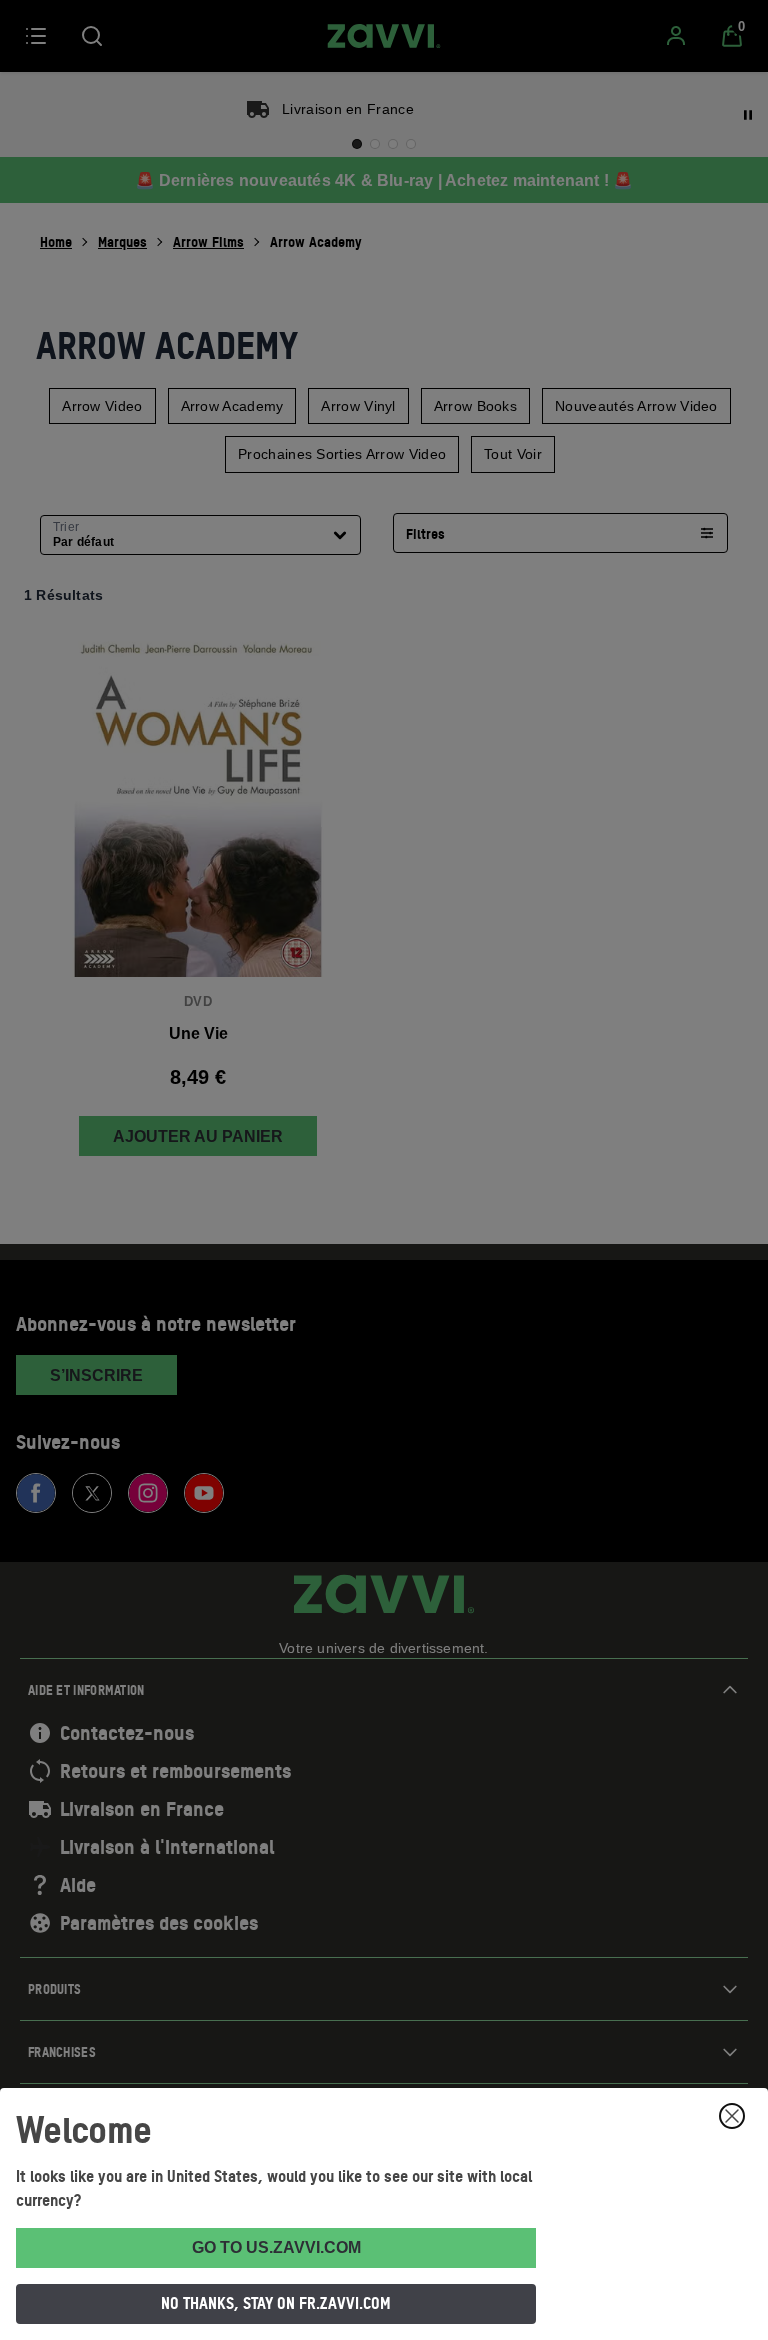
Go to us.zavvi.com (276, 2247)
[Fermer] (732, 2116)
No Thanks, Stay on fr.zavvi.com (276, 2303)
